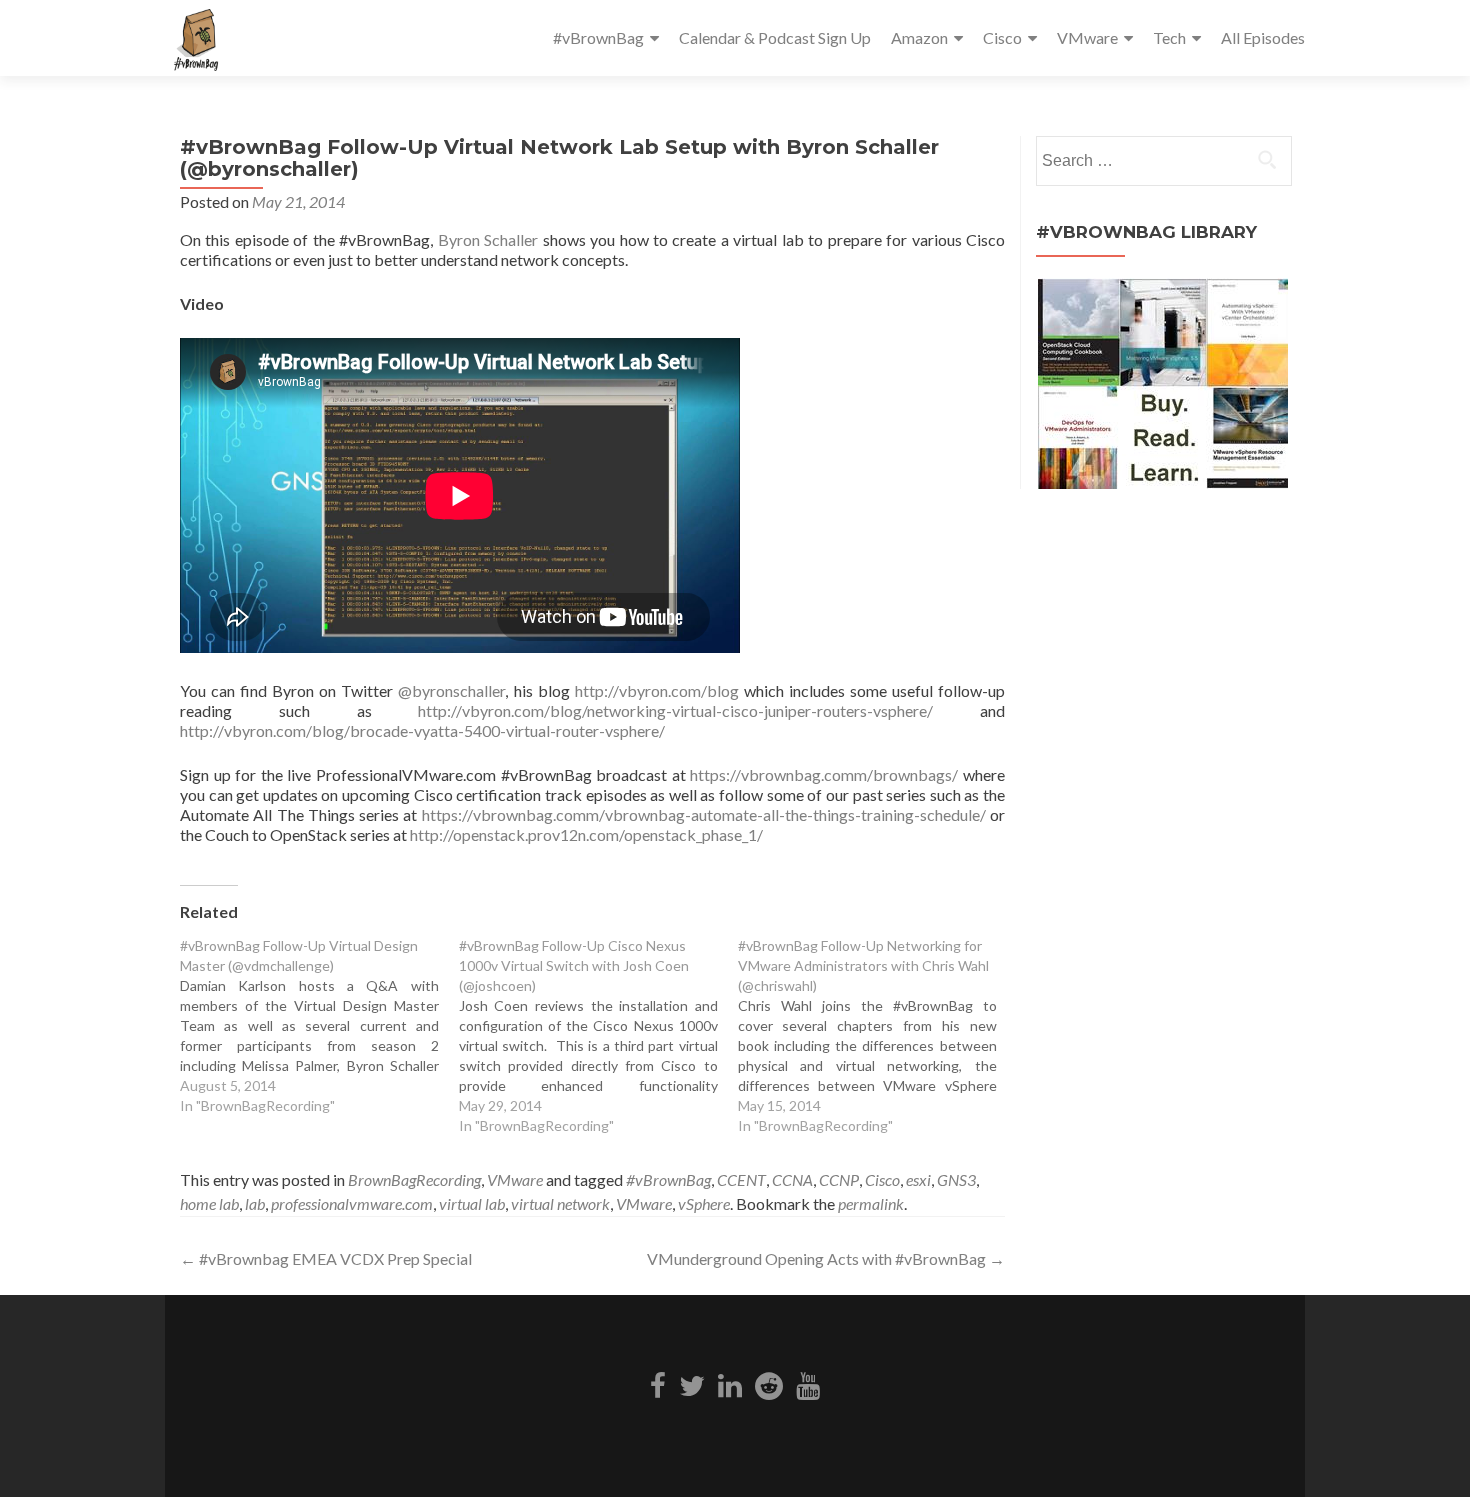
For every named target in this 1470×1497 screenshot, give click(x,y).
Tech (1169, 37)
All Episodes (1263, 37)
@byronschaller (451, 690)
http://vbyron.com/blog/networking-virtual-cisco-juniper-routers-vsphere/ (675, 710)
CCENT (741, 1179)
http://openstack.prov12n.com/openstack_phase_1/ (586, 834)
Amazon (919, 37)
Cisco (1002, 37)
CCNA (792, 1179)
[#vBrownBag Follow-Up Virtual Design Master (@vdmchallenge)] (319, 1026)
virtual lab (472, 1203)
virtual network (560, 1203)
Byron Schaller (488, 239)
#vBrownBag (598, 37)
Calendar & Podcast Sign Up (775, 37)
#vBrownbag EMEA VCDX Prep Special (326, 1258)
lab (255, 1203)
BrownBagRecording (414, 1179)
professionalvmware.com (352, 1203)
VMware (1087, 37)
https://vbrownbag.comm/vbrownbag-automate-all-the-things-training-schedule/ (704, 814)
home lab (209, 1203)
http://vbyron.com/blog (657, 690)
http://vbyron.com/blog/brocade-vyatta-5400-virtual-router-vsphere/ (422, 730)
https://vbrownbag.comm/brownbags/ (824, 774)
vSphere (704, 1203)
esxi (918, 1179)
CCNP (839, 1179)
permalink (871, 1203)
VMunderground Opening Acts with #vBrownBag (826, 1258)
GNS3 (956, 1179)
